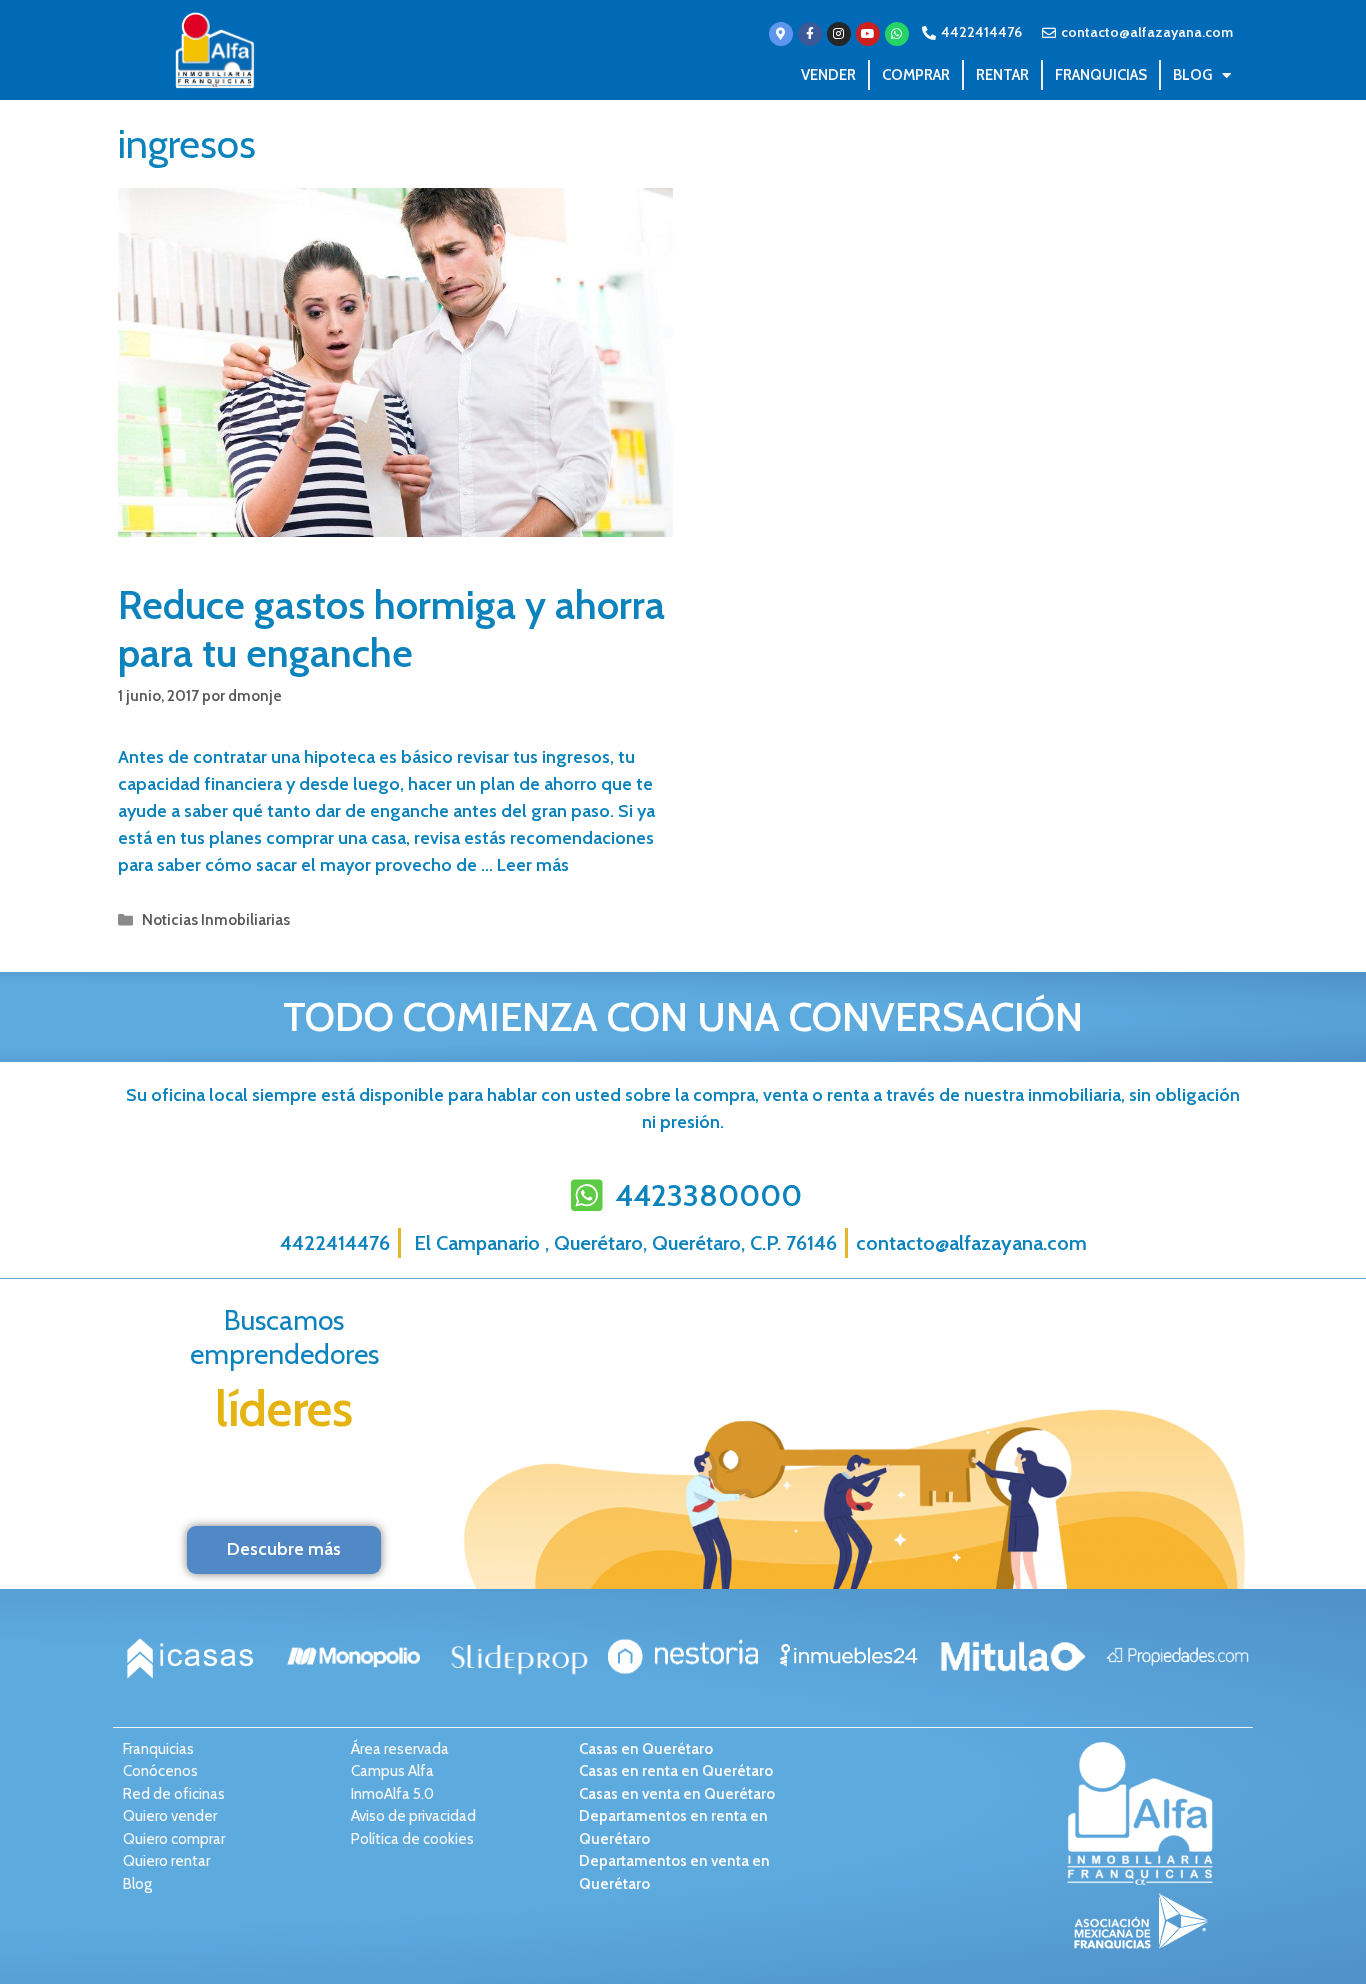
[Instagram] (839, 34)
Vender (828, 75)
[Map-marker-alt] (781, 34)
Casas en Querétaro (646, 1749)
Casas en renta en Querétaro (676, 1771)
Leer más (533, 865)
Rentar (1002, 75)
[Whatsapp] (897, 34)
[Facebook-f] (810, 34)
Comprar (916, 75)
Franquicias (1101, 75)
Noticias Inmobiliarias (216, 919)
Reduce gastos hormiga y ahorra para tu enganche (391, 628)
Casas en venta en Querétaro (677, 1794)
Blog (1192, 75)
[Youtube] (868, 34)
